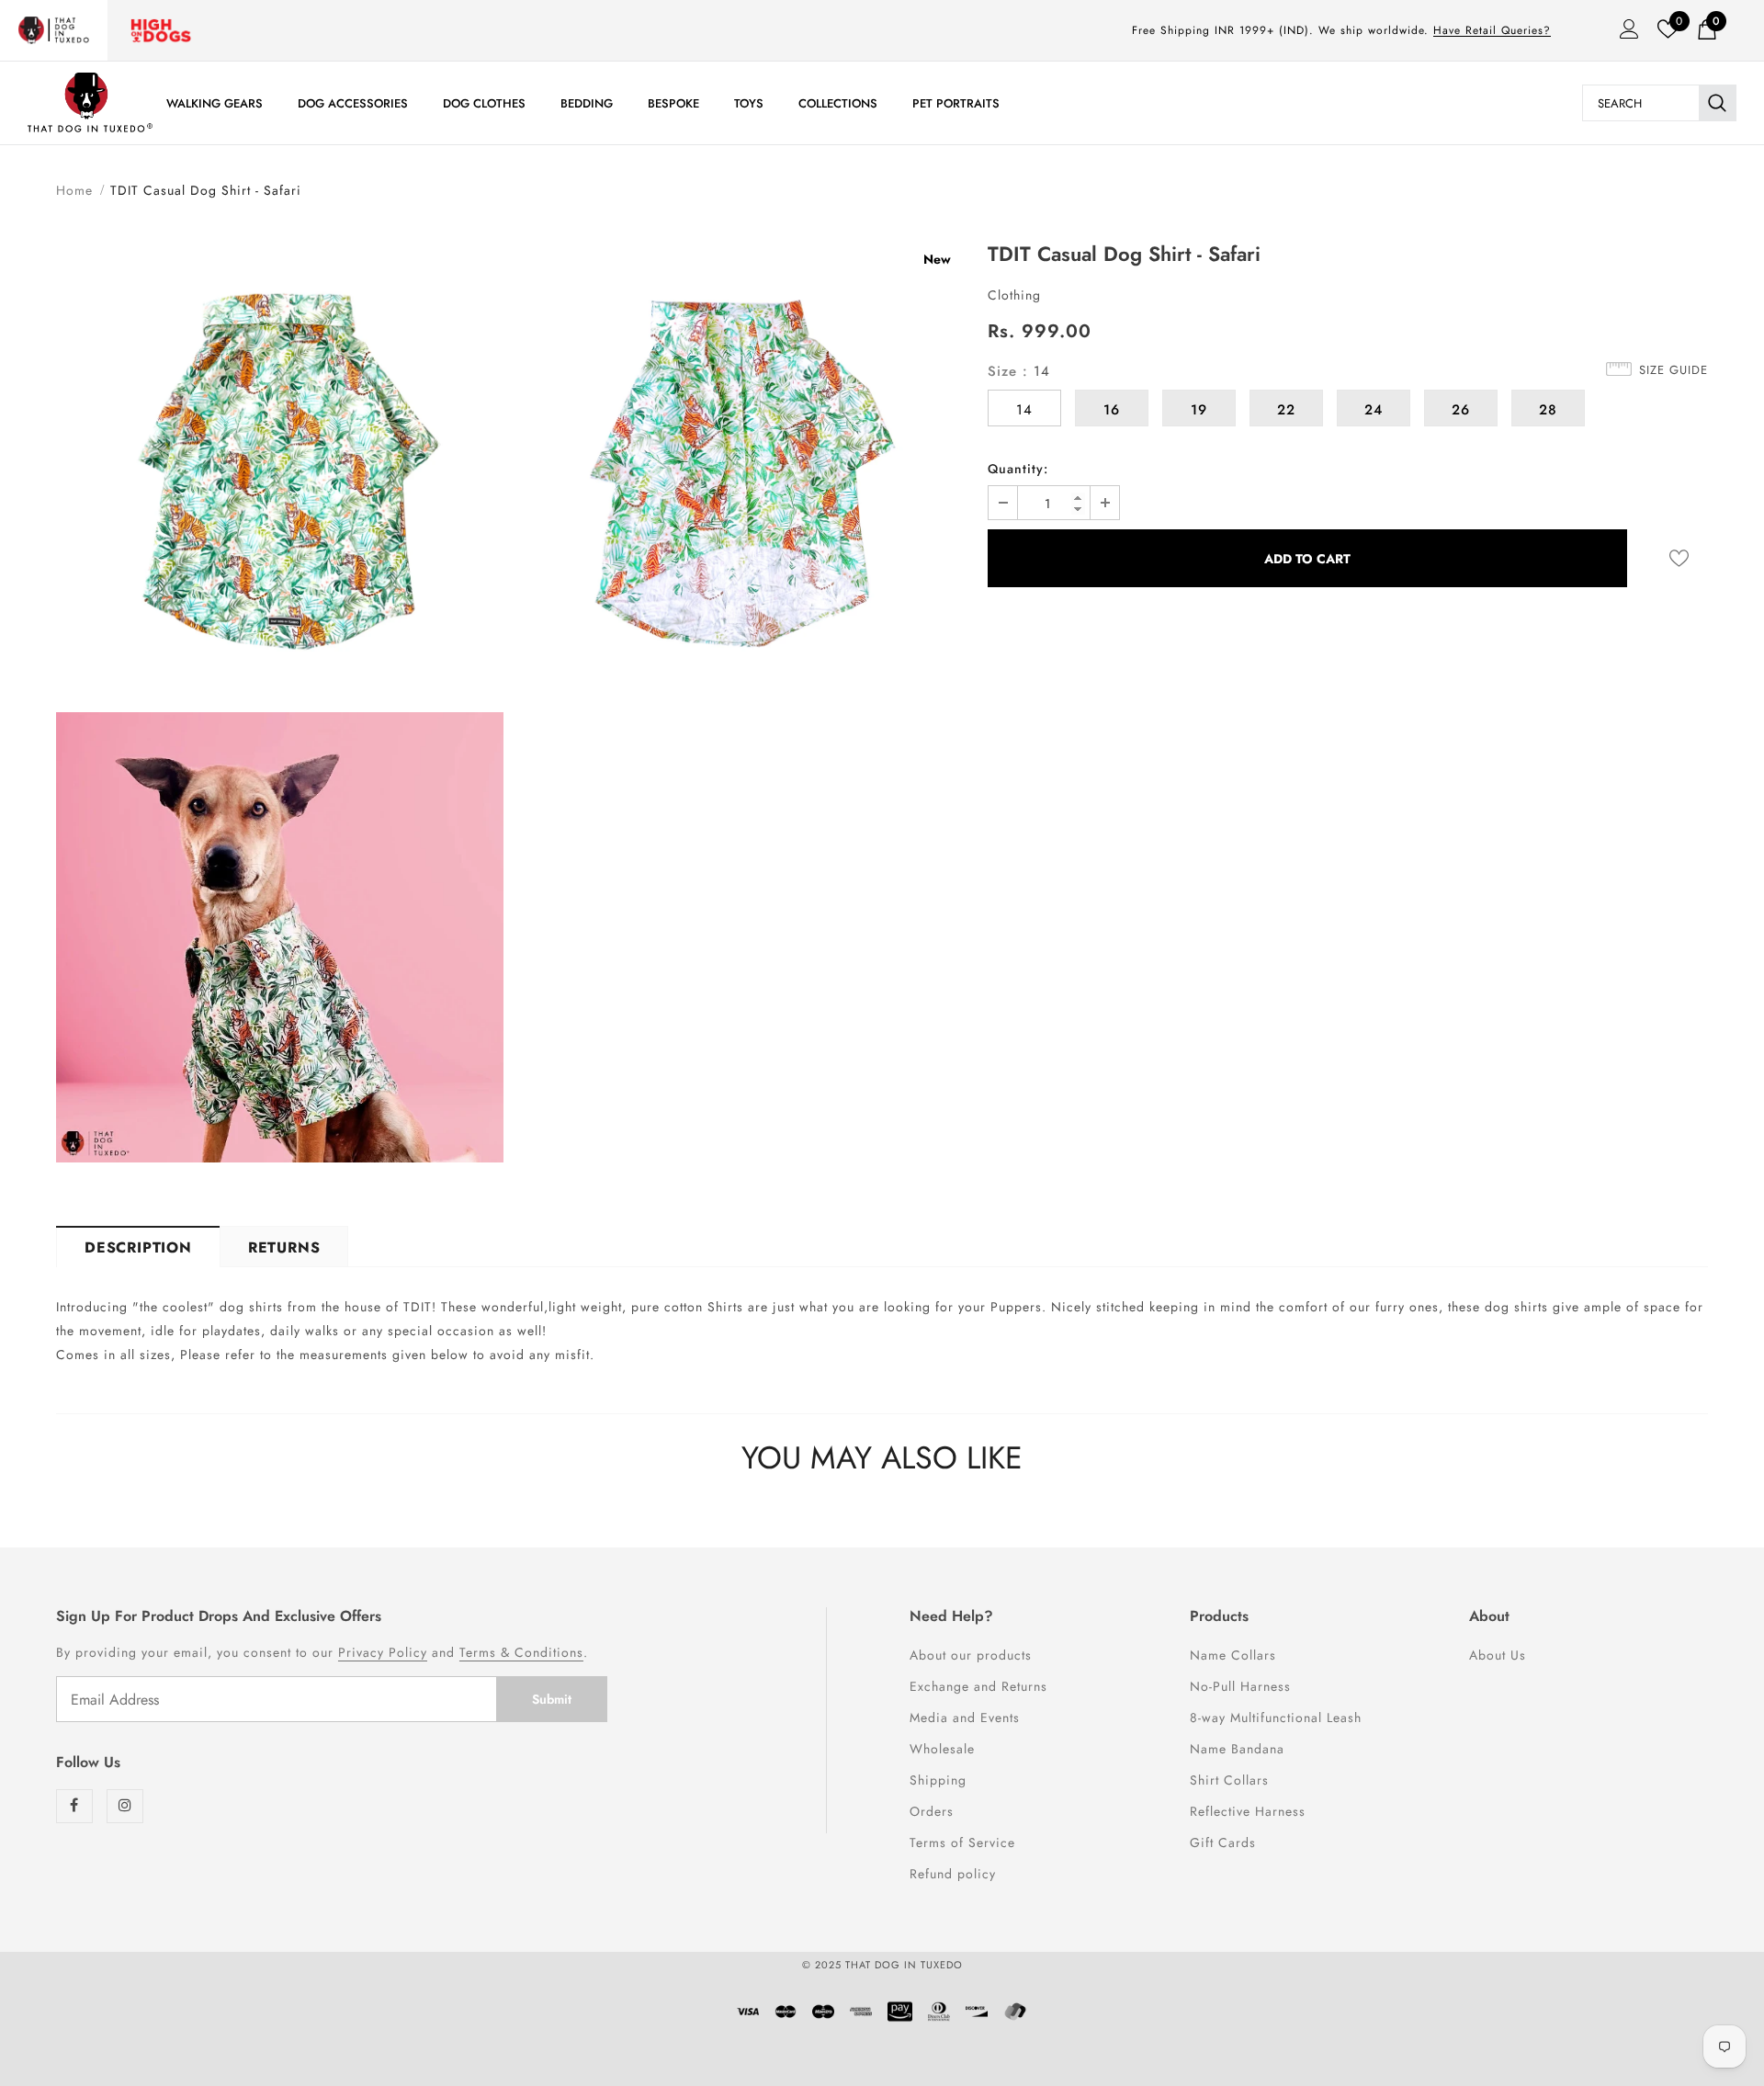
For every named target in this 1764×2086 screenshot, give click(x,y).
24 (1374, 410)
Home (74, 190)
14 (1024, 410)
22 (1286, 410)
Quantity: (1018, 469)
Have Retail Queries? (1492, 30)
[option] (280, 709)
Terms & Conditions (521, 1652)
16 (1112, 410)
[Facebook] (74, 1806)
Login (1623, 34)
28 (1548, 410)
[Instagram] (125, 1806)
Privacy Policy (383, 1652)
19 (1199, 410)
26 (1461, 410)
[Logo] (90, 102)
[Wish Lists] (1679, 558)
